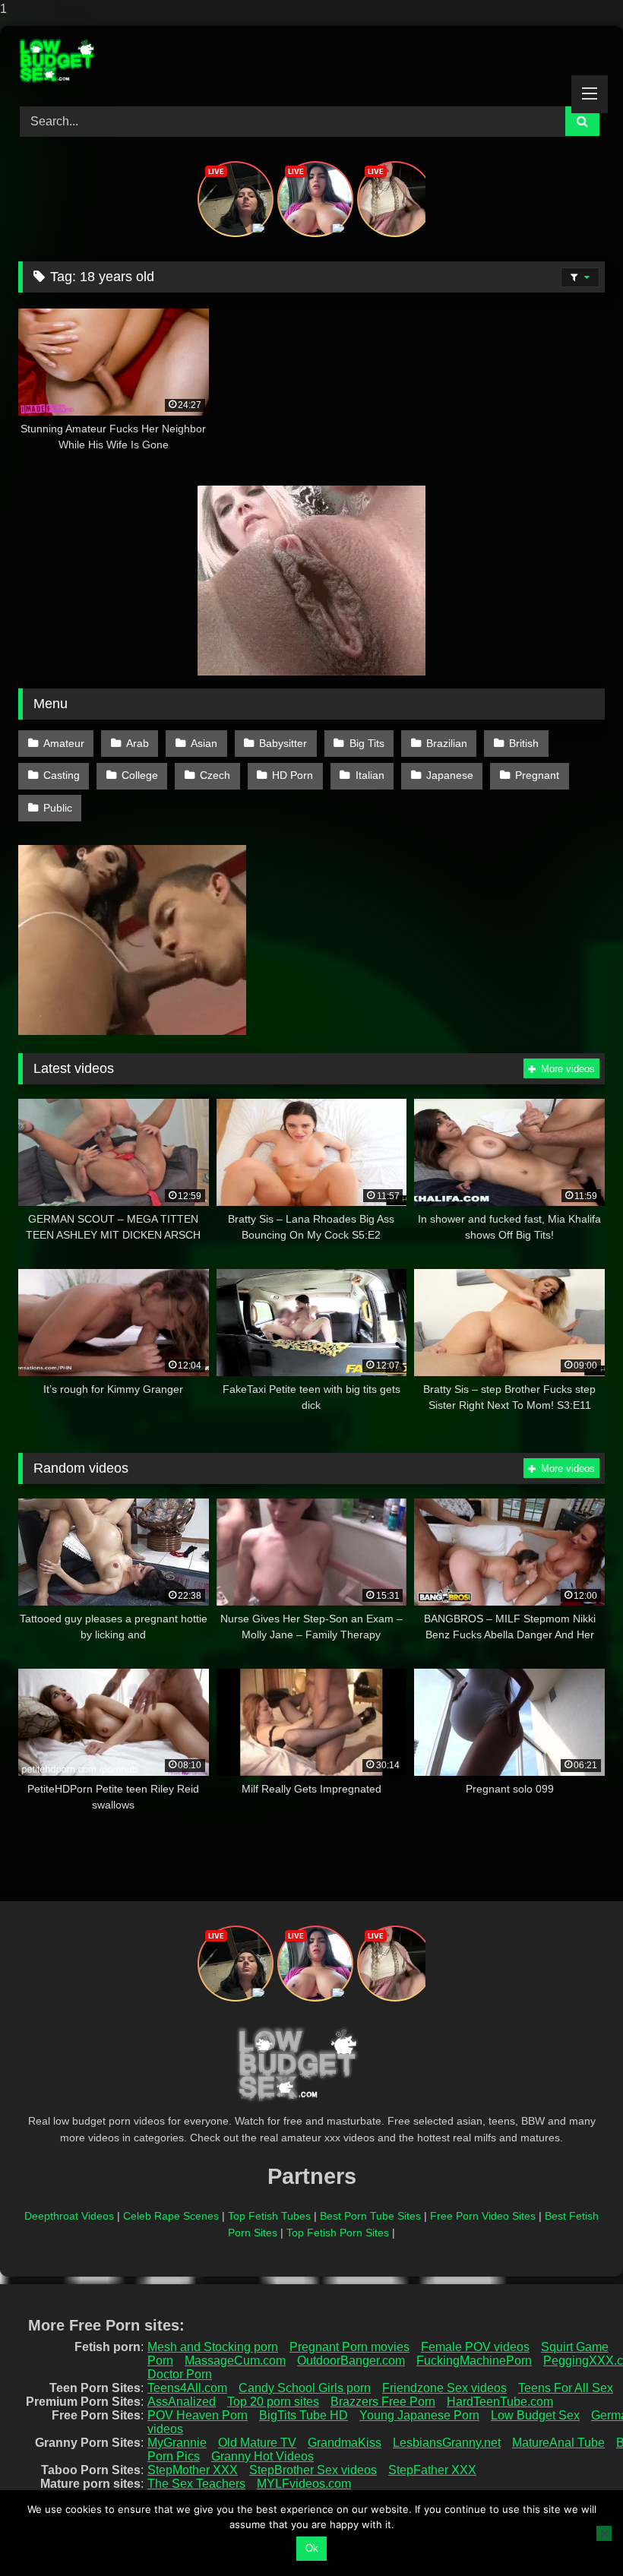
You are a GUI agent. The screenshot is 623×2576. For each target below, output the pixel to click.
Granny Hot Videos (262, 2456)
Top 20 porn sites (273, 2402)
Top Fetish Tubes (269, 2216)
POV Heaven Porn (198, 2415)
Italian (370, 775)
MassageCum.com (235, 2361)
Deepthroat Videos (69, 2216)
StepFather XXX (432, 2470)
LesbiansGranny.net (447, 2443)
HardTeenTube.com (500, 2402)
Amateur (64, 743)
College (140, 775)
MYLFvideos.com (304, 2484)
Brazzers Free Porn (383, 2402)
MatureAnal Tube (558, 2443)
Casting (62, 775)
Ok (312, 2548)
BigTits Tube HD (304, 2415)
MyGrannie (177, 2443)
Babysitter (283, 743)
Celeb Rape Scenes (171, 2216)
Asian (204, 743)
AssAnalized (182, 2402)
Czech (215, 775)
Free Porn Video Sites (483, 2216)
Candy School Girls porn (305, 2388)
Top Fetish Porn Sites (338, 2233)
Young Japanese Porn (419, 2415)
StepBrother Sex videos (313, 2470)
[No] (604, 2533)
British (524, 743)
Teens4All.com (187, 2388)
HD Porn (293, 775)
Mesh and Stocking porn (213, 2347)
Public (58, 808)
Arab (138, 743)
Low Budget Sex (535, 2415)
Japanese (450, 775)
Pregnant (537, 775)
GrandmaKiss (345, 2443)
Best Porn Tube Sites (370, 2216)
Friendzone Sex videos (444, 2388)
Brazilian (447, 743)
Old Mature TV (257, 2443)
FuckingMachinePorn (474, 2361)
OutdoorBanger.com (351, 2361)
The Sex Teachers (196, 2484)
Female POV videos (475, 2347)
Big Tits (367, 743)
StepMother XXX (193, 2470)
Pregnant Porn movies (349, 2347)
